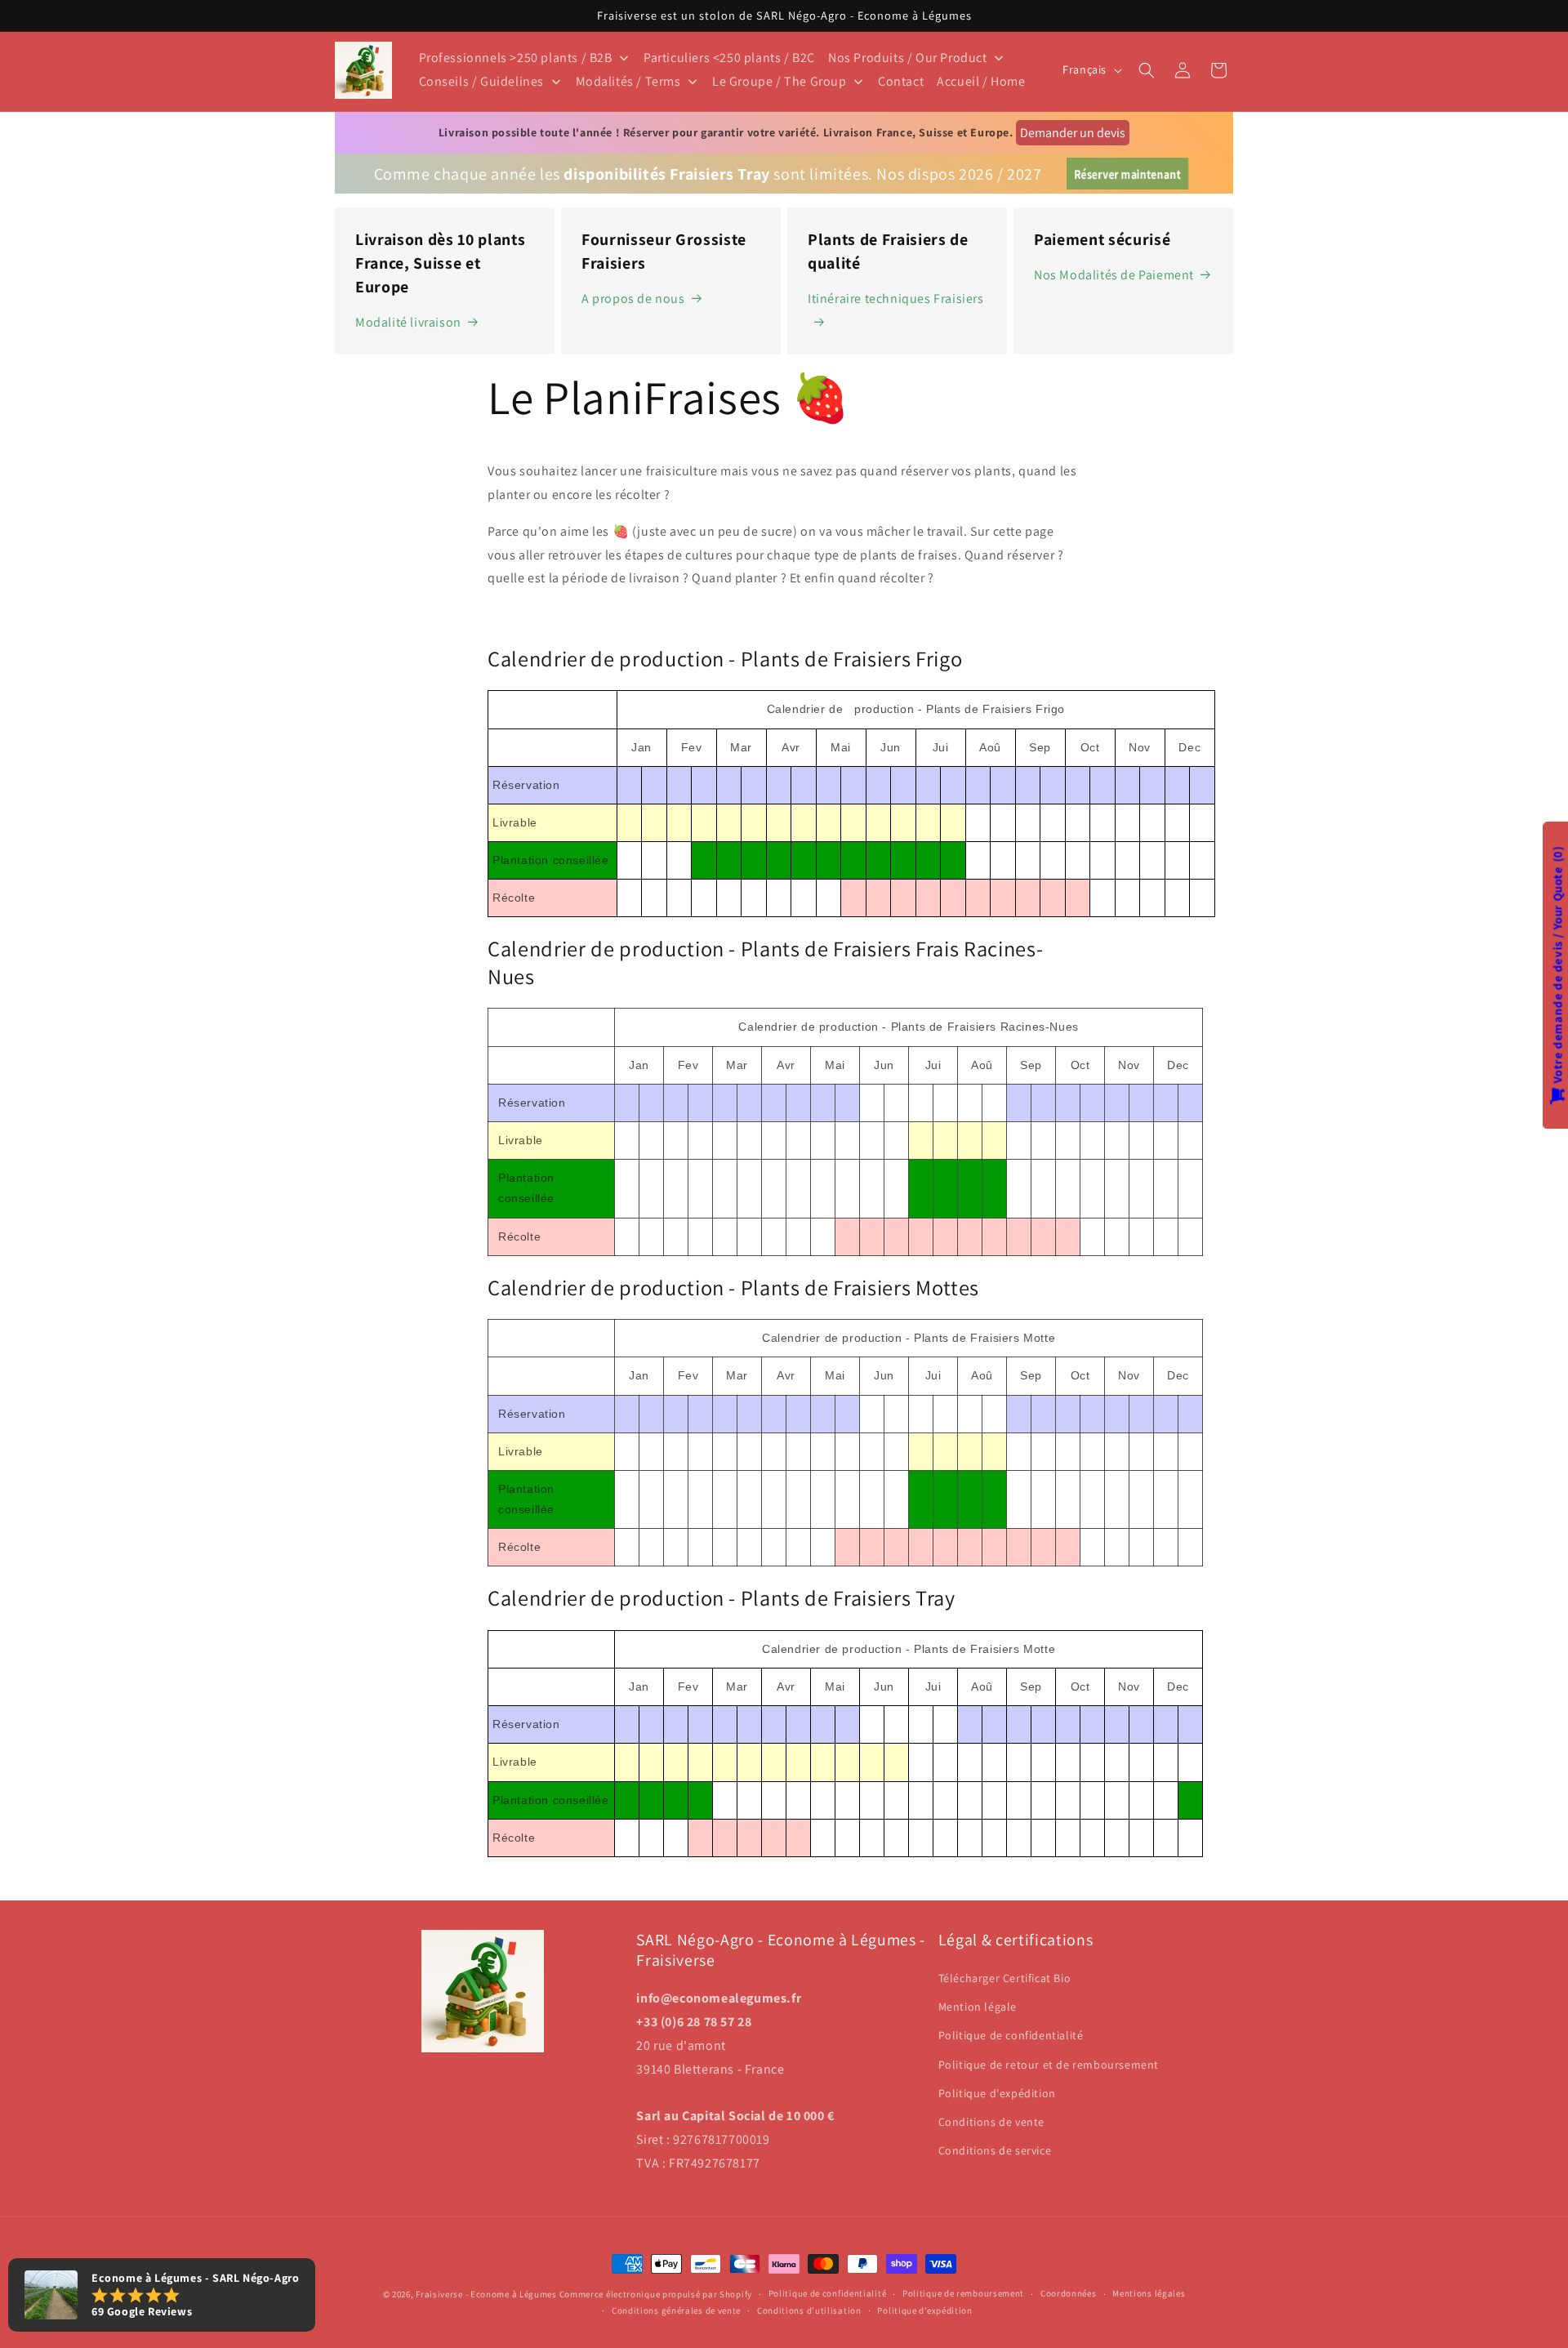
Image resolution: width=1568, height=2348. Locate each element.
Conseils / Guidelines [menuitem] (482, 81)
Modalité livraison (408, 322)
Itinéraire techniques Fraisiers (896, 299)
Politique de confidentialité (1011, 2035)
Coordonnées (1069, 2293)
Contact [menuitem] (901, 81)
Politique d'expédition (997, 2093)
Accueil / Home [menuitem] (981, 81)
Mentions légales (1149, 2293)
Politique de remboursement (963, 2293)
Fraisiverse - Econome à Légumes (486, 2294)
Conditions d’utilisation (809, 2310)
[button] (1147, 70)
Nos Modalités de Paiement (1114, 275)
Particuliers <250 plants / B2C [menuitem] (729, 58)
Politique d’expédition (924, 2310)
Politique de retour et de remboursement (1049, 2065)
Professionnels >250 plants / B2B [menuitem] (516, 58)
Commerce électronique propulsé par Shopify (656, 2294)
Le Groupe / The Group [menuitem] (780, 81)
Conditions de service (995, 2150)
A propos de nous (633, 299)
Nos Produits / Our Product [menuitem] (908, 58)
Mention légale (978, 2007)
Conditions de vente (991, 2122)
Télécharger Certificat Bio (1005, 1978)
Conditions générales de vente (676, 2310)
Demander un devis (1073, 133)
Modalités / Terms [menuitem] (628, 81)
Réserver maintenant (1127, 174)
